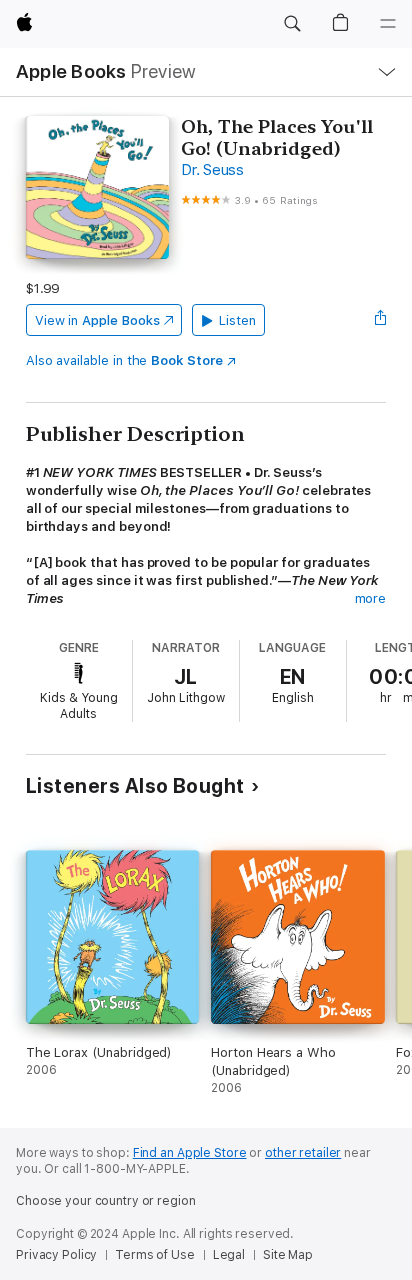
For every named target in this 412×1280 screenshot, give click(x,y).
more (371, 598)
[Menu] (388, 24)
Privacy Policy (56, 1255)
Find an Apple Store (190, 1153)
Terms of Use (155, 1255)
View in (97, 320)
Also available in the (124, 360)
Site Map (288, 1255)
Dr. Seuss (212, 170)
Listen (237, 320)
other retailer (303, 1153)
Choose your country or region (106, 1201)
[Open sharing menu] (380, 320)
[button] (292, 24)
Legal (229, 1255)
